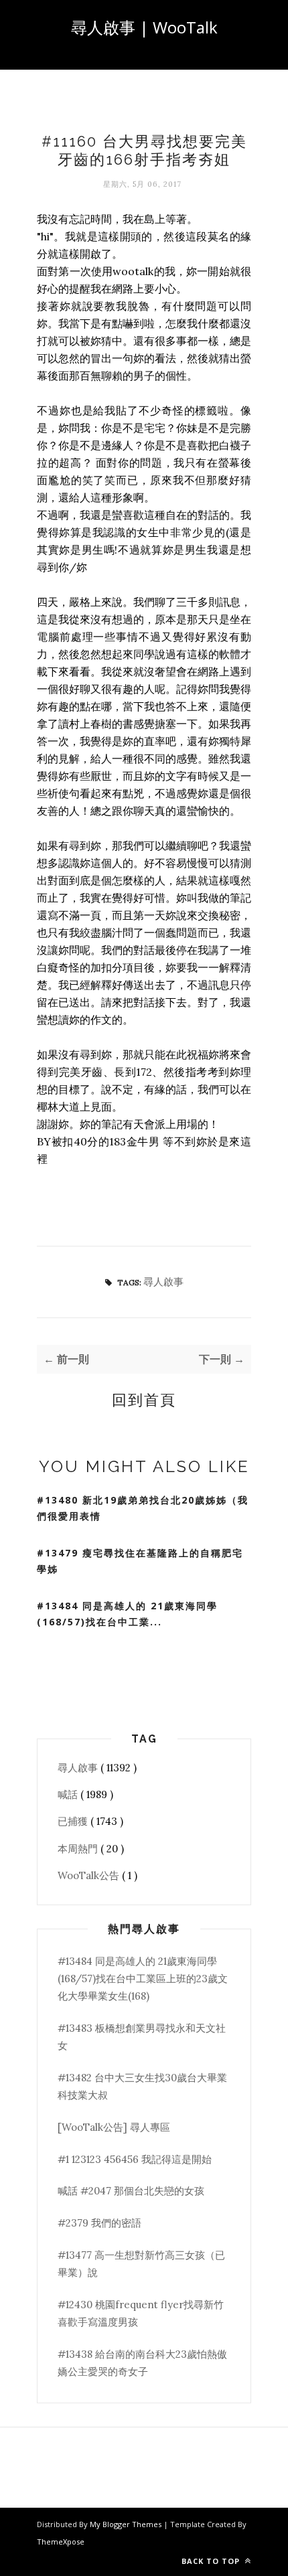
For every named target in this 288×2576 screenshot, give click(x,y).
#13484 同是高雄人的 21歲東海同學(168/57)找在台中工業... (127, 1614)
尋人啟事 (163, 1282)
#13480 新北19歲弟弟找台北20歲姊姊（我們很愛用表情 (143, 1508)
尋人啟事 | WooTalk (144, 27)
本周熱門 (79, 1849)
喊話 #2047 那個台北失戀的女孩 (131, 2191)
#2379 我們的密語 (99, 2223)
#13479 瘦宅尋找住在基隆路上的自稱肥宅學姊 (140, 1561)
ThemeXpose (61, 2542)
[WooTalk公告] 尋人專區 (114, 2127)
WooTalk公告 (90, 1875)
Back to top (212, 2561)
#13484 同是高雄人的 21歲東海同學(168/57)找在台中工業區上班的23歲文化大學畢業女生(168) (143, 1979)
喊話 (69, 1794)
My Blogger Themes (127, 2524)
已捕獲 (74, 1821)
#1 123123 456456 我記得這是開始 (135, 2159)
